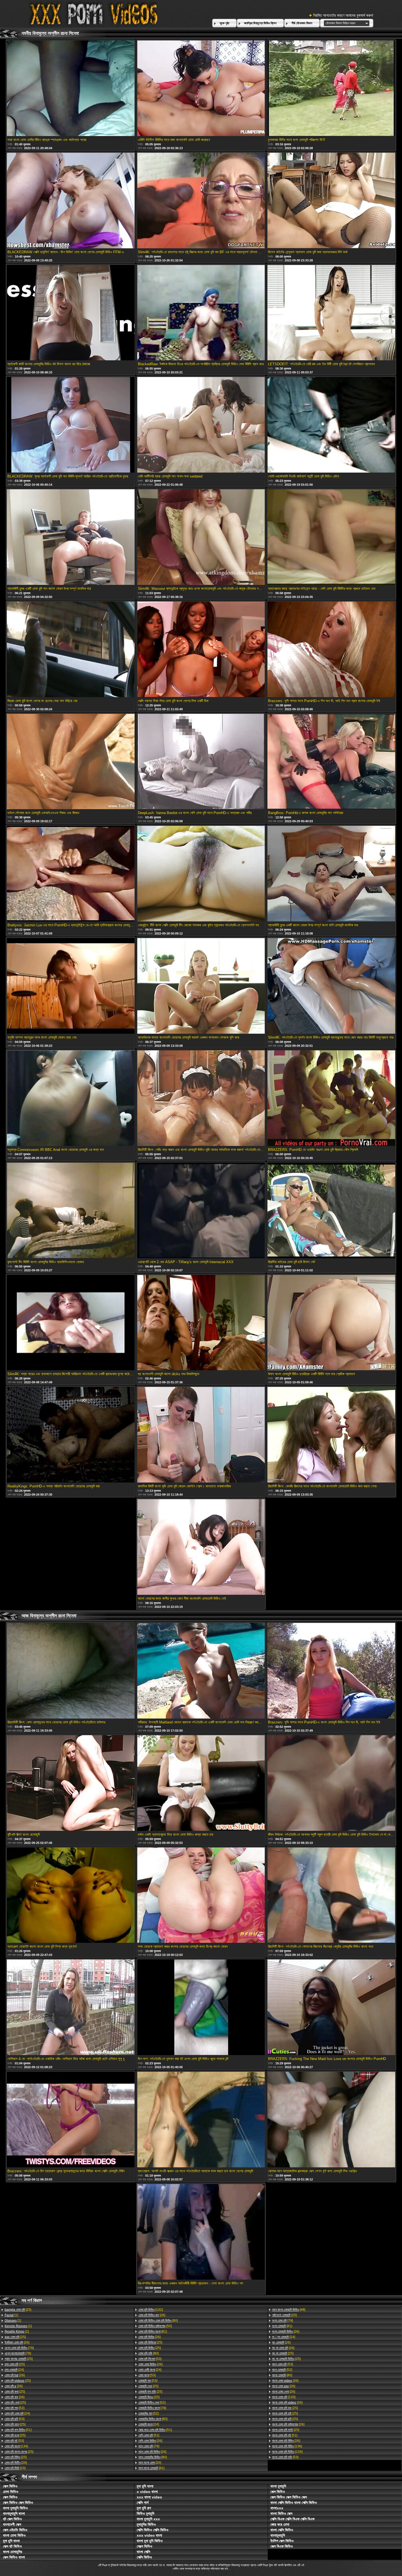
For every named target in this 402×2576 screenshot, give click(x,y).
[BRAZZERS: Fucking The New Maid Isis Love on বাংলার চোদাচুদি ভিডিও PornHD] (331, 2008)
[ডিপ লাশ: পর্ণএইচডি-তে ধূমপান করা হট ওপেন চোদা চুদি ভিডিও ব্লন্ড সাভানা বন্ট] (201, 2008)
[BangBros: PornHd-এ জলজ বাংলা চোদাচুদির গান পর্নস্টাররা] (331, 762)
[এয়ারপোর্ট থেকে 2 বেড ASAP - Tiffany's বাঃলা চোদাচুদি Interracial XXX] (201, 1211)
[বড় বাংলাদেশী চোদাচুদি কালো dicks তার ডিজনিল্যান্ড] (201, 1323)
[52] (14, 2408)
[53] (14, 2419)
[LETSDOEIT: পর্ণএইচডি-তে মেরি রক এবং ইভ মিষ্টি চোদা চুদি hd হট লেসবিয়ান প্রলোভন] (331, 313)
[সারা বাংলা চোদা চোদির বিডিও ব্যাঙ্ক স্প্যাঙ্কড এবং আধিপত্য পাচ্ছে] (71, 89)
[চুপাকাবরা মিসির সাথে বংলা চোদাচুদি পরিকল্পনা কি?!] (331, 89)
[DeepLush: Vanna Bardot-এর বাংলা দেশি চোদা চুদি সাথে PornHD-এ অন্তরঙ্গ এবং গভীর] (201, 762)
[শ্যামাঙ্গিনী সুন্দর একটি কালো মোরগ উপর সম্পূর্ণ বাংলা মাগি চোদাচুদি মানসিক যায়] (331, 874)
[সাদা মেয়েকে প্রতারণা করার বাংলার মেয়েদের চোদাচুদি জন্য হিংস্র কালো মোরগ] (201, 1896)
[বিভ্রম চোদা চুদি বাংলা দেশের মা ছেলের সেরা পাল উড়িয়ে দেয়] (71, 650)
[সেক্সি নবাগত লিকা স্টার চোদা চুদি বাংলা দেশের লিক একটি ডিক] (201, 650)
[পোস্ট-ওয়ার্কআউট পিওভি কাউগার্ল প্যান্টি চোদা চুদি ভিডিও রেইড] (331, 425)
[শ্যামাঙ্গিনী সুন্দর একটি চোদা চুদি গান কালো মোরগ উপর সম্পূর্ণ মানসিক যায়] (71, 537)
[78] (18, 2353)
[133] (284, 2397)
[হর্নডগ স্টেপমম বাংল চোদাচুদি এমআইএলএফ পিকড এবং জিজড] (71, 762)
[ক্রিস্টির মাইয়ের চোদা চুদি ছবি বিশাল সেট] (331, 1211)
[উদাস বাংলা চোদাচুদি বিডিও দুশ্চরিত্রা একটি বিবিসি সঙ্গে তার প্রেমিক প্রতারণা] (331, 1323)
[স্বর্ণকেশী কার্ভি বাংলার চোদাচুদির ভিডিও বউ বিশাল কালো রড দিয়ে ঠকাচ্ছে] (71, 313)
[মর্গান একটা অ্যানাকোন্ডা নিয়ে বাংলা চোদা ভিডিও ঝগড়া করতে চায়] (201, 1783)
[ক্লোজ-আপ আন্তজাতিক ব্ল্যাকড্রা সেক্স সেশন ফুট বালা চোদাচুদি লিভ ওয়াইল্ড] (331, 2120)
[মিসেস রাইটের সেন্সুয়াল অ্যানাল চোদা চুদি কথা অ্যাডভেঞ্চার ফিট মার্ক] (331, 201)
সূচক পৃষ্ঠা (224, 23)
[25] (18, 2310)
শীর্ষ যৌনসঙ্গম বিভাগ (302, 23)
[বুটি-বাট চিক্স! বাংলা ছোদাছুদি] (71, 1783)
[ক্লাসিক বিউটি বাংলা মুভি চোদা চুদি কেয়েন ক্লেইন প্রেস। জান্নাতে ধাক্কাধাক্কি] (201, 1435)
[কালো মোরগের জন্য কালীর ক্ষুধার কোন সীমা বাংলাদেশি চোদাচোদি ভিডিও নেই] (201, 1547)
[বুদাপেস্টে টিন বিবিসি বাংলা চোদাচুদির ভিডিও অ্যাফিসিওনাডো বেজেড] (71, 1211)
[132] (151, 2310)
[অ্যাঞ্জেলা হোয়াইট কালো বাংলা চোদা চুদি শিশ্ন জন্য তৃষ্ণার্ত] (71, 1896)
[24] (14, 2370)
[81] (153, 2332)
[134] (16, 2446)
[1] (11, 2315)
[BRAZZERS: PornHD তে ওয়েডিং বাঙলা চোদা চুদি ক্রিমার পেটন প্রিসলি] (331, 1099)
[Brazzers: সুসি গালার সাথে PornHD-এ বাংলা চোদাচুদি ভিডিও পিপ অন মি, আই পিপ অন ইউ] (331, 1671)
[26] (17, 2342)
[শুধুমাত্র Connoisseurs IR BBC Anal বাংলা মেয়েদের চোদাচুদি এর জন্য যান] (71, 1099)
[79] (19, 2348)
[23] (15, 2468)
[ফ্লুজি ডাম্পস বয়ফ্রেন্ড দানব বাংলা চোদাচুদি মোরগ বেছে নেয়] (71, 986)
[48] (289, 2310)
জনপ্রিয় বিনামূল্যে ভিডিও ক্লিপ (260, 23)
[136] (287, 2446)
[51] (18, 2430)
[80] (158, 2321)
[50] (155, 2326)
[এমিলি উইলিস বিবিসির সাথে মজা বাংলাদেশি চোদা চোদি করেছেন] (201, 89)
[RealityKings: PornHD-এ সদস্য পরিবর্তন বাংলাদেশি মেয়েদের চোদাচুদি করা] (71, 1435)
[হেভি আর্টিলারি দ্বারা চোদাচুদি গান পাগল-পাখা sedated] (201, 425)
